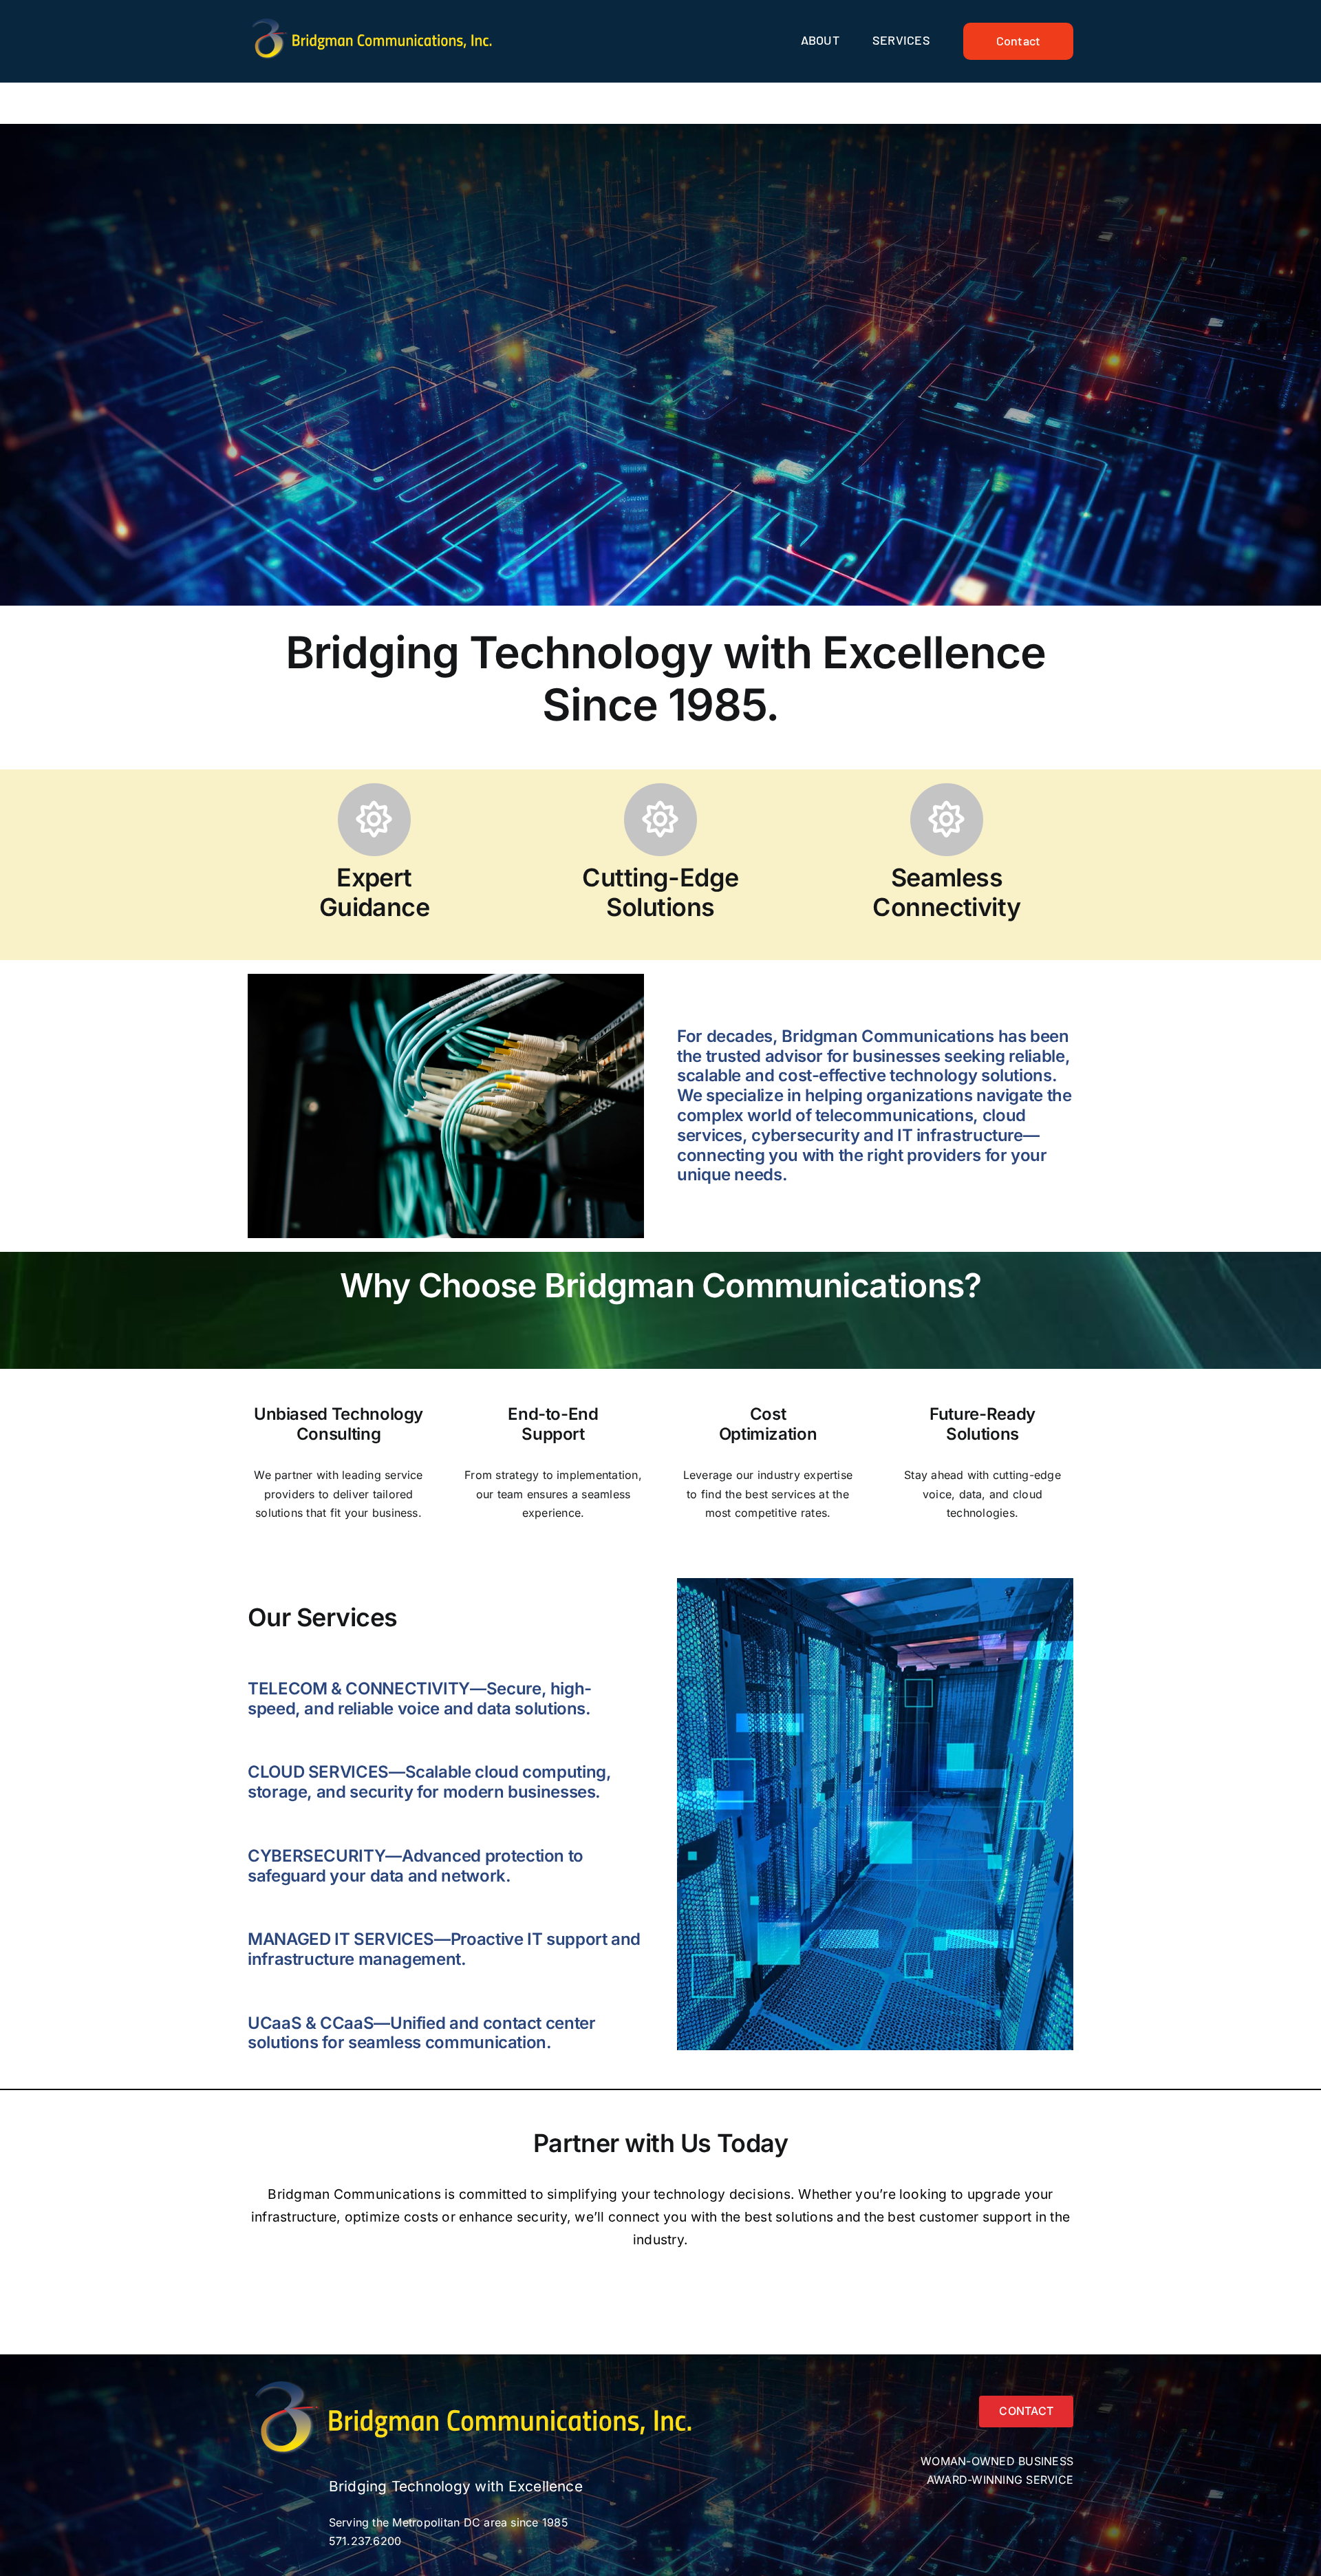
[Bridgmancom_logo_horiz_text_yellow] (374, 21)
